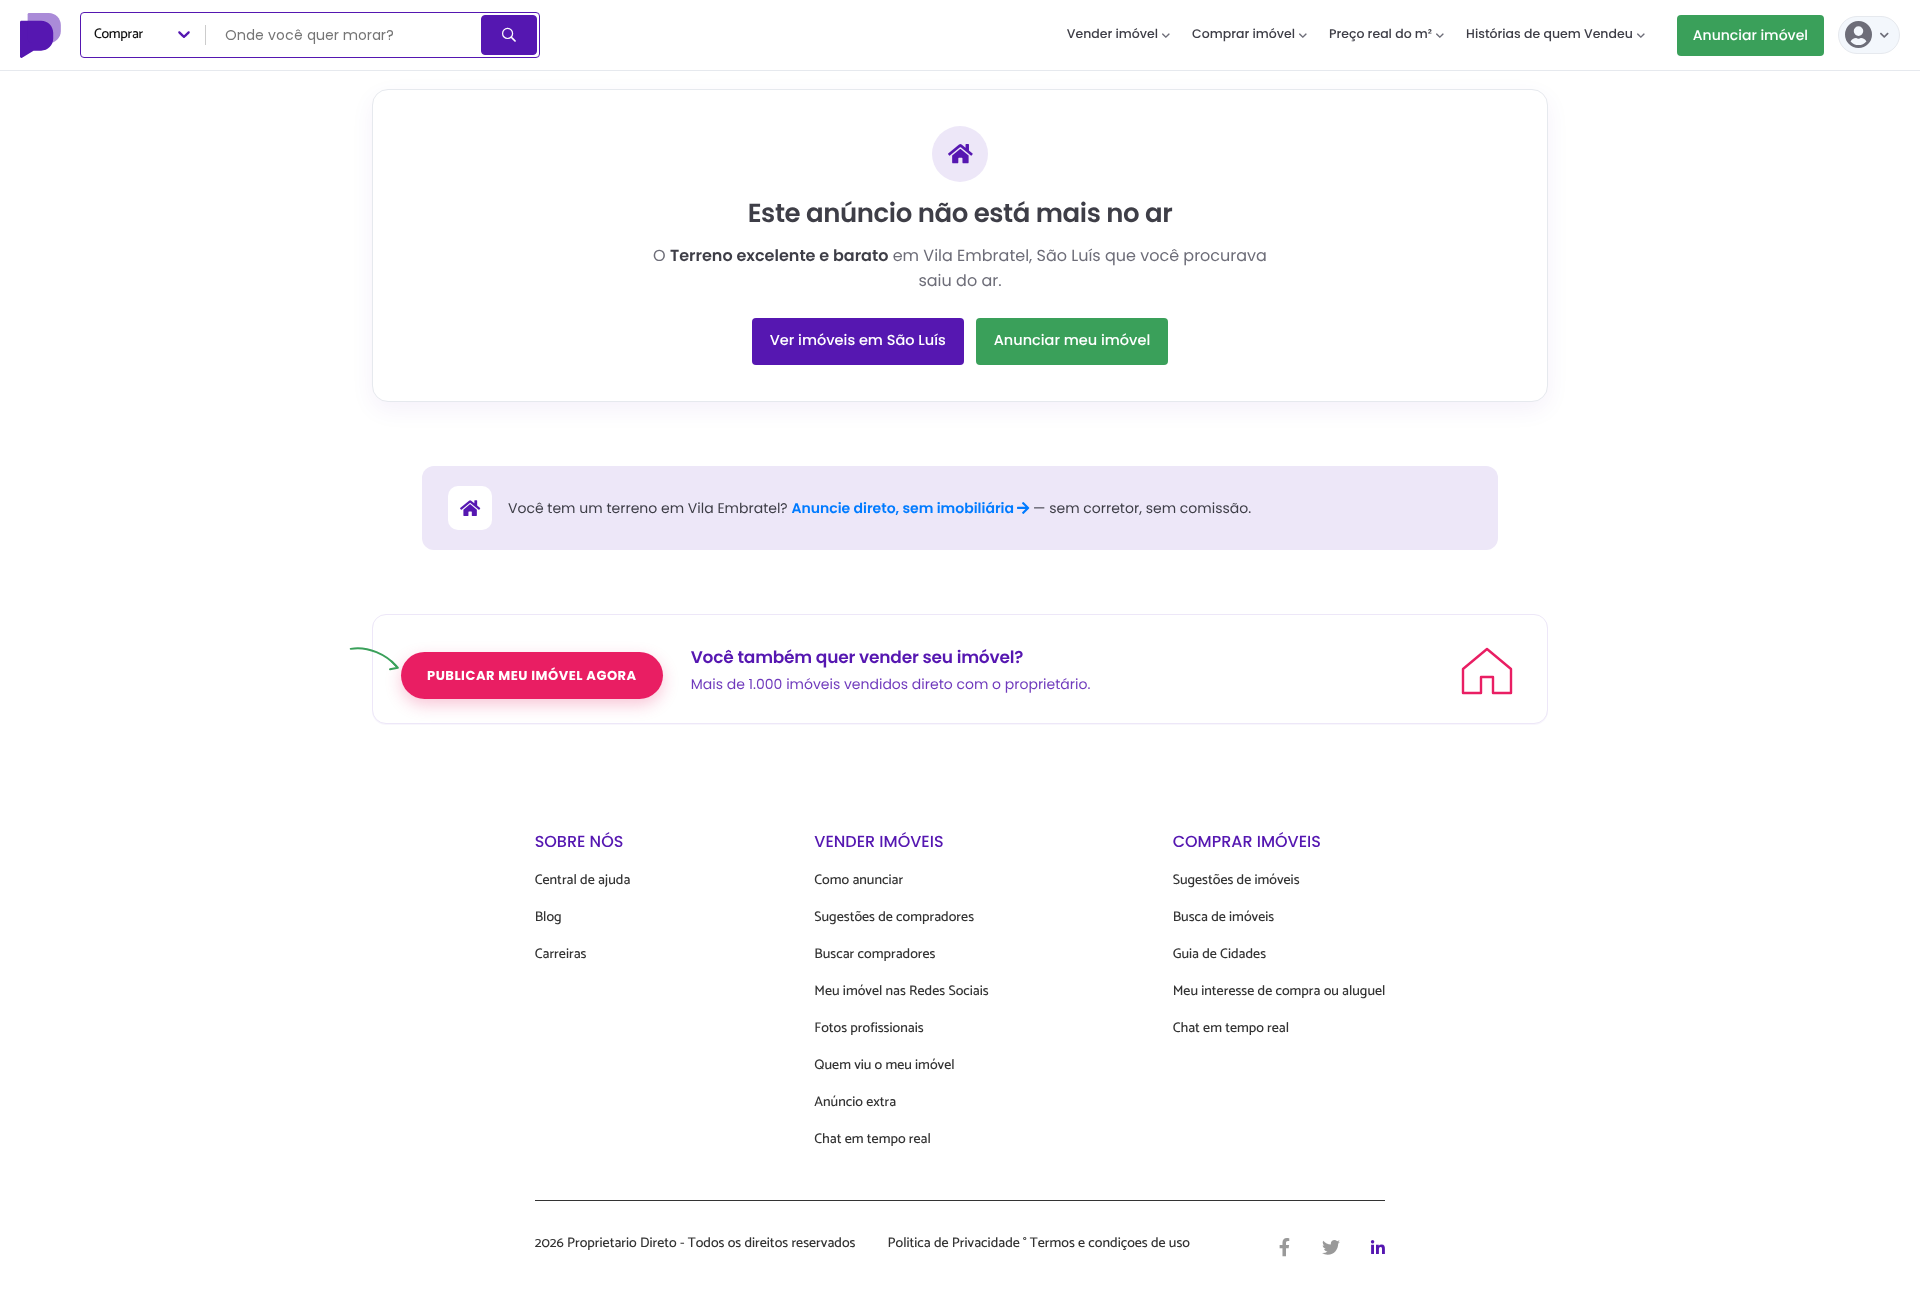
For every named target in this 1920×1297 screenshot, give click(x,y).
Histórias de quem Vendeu (1549, 34)
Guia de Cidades (1219, 954)
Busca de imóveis (1224, 917)
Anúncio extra (855, 1102)
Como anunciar (858, 880)
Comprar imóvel (1243, 34)
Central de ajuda (583, 880)
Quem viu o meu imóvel (884, 1065)
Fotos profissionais (868, 1028)
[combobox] (345, 35)
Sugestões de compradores (894, 917)
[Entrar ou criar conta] (1869, 35)
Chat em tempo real (872, 1139)
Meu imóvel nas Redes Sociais (901, 991)
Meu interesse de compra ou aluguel (1279, 991)
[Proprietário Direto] (43, 35)
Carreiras (561, 954)
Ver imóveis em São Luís (858, 341)
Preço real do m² (1380, 34)
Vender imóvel (1112, 34)
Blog (548, 917)
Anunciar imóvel (1750, 35)
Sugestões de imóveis (1236, 880)
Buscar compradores (874, 954)
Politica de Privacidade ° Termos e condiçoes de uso (1039, 1244)
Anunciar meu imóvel (1072, 341)
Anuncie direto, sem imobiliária (904, 508)
